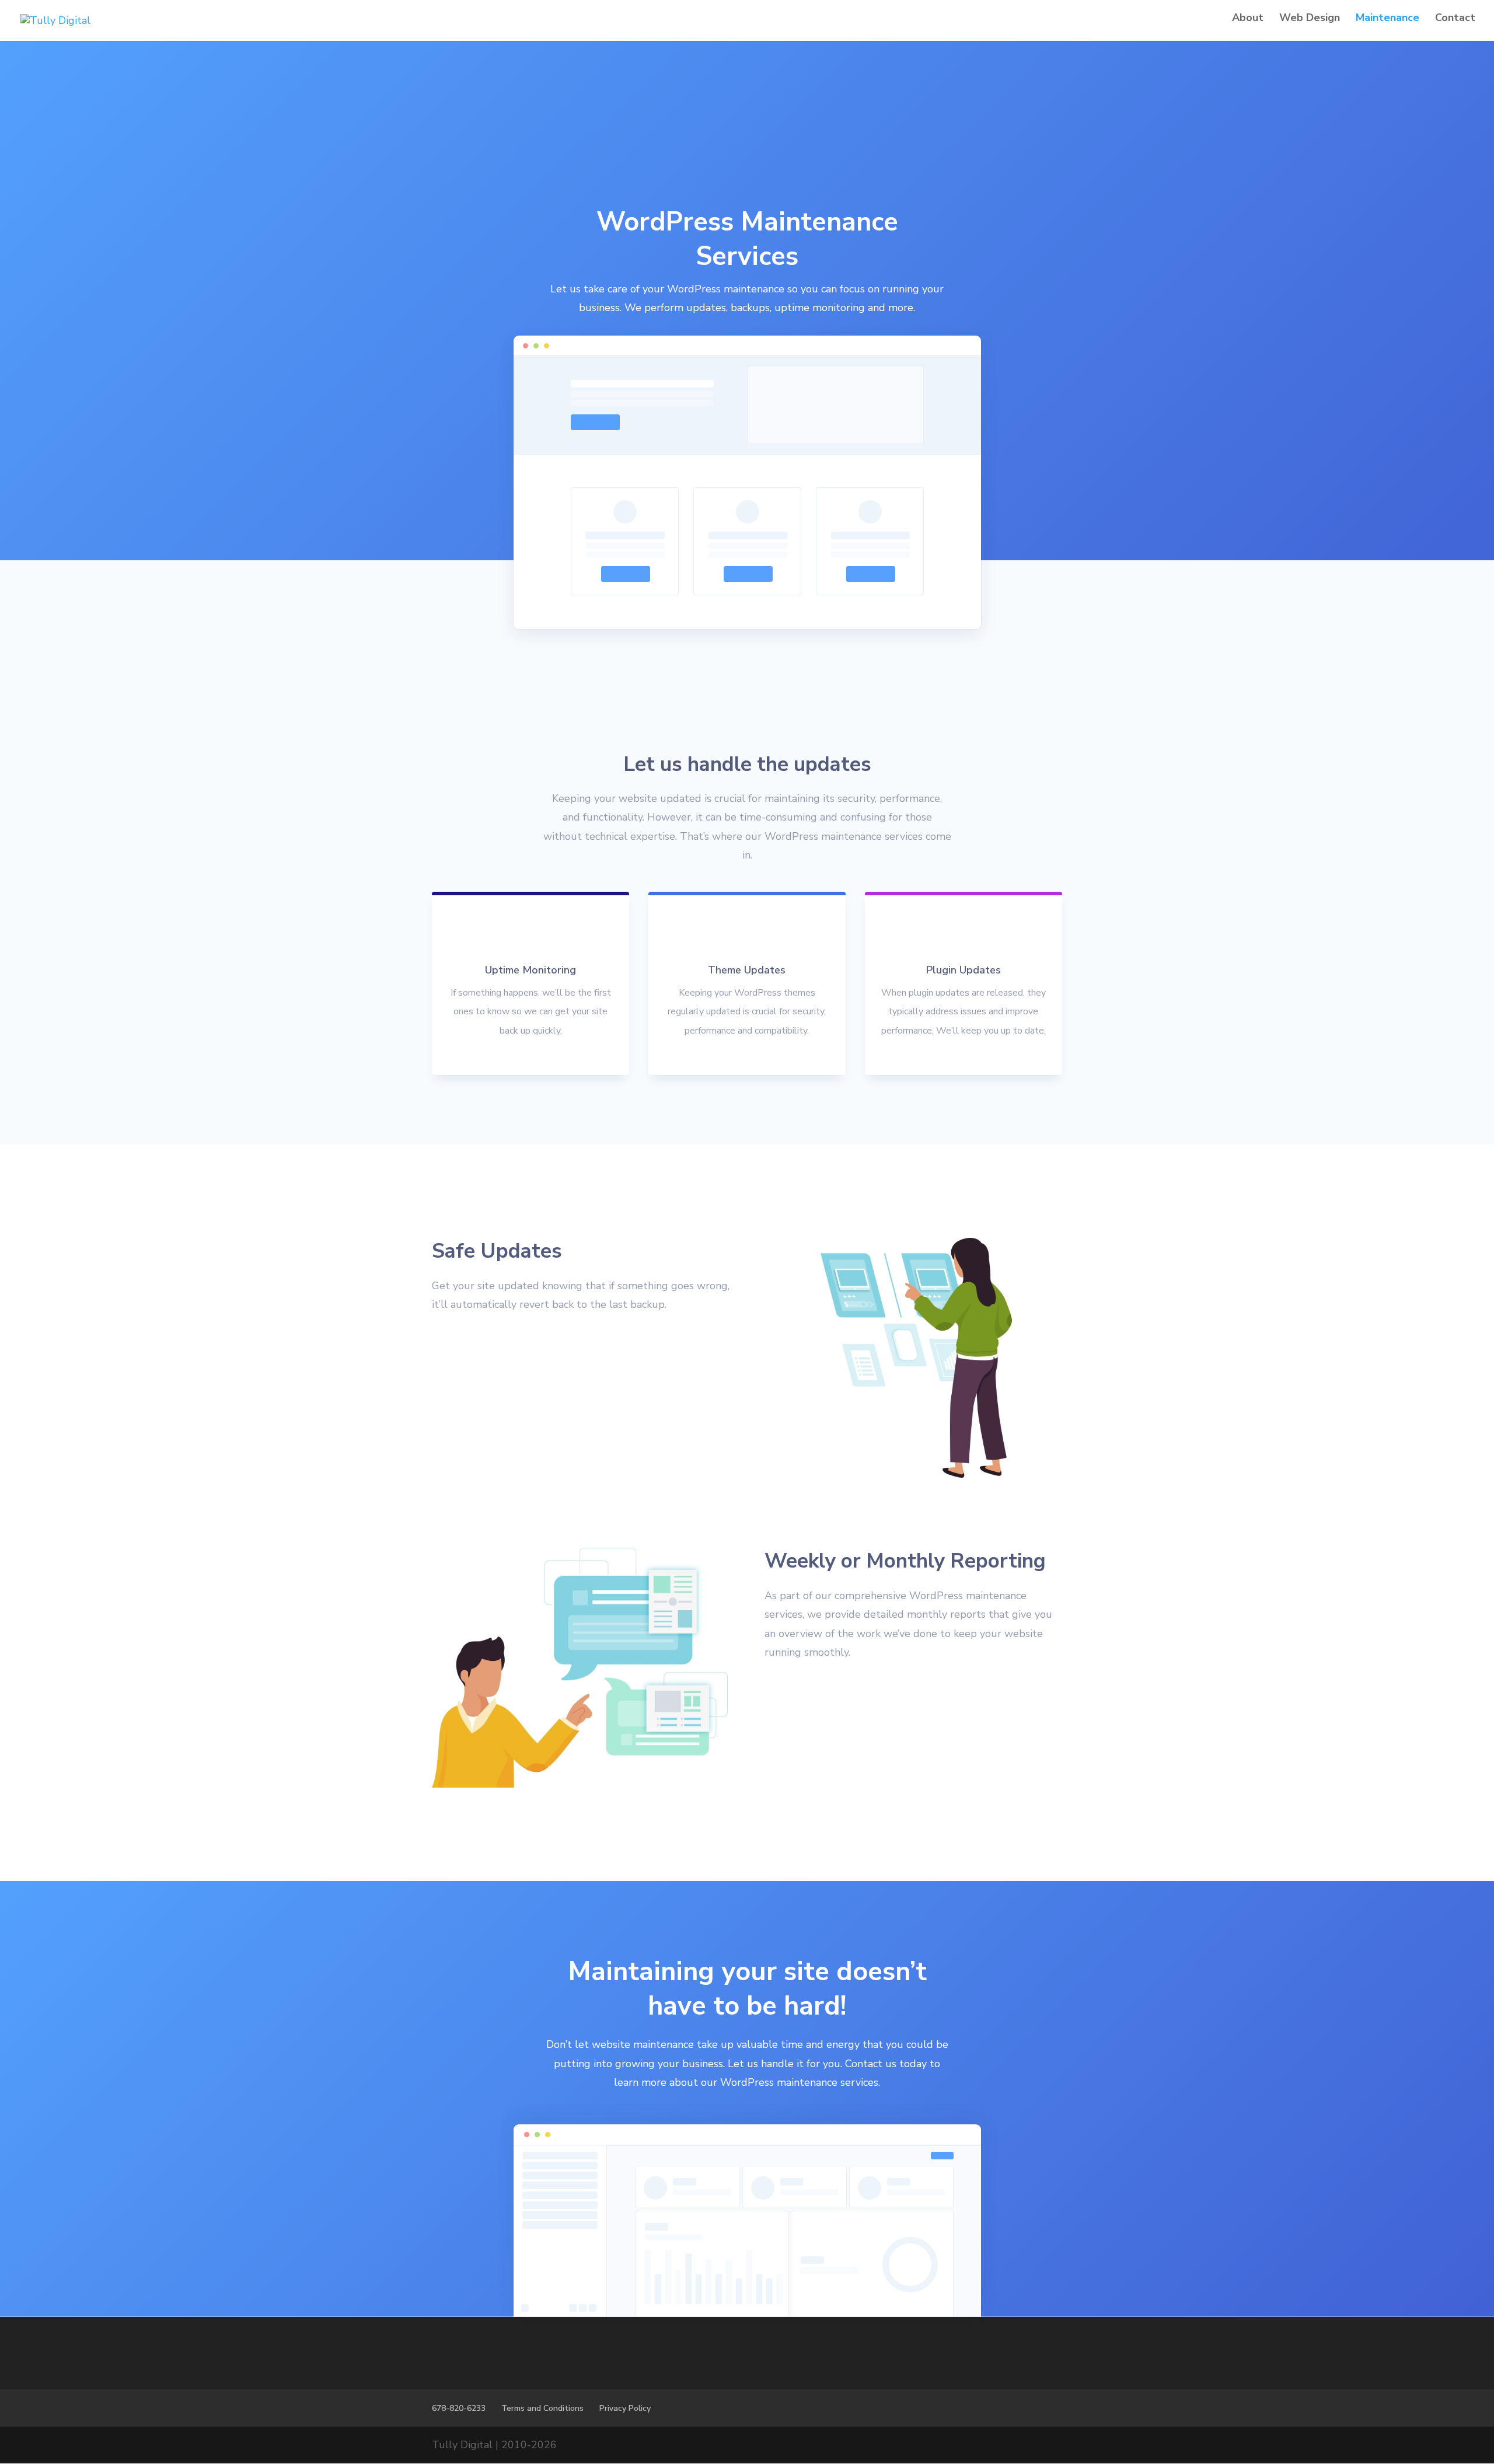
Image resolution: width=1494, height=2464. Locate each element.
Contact (1455, 19)
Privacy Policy (625, 2408)
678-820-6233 (459, 2408)
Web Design (1310, 19)
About (1248, 19)
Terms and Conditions (542, 2408)
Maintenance (1387, 19)
